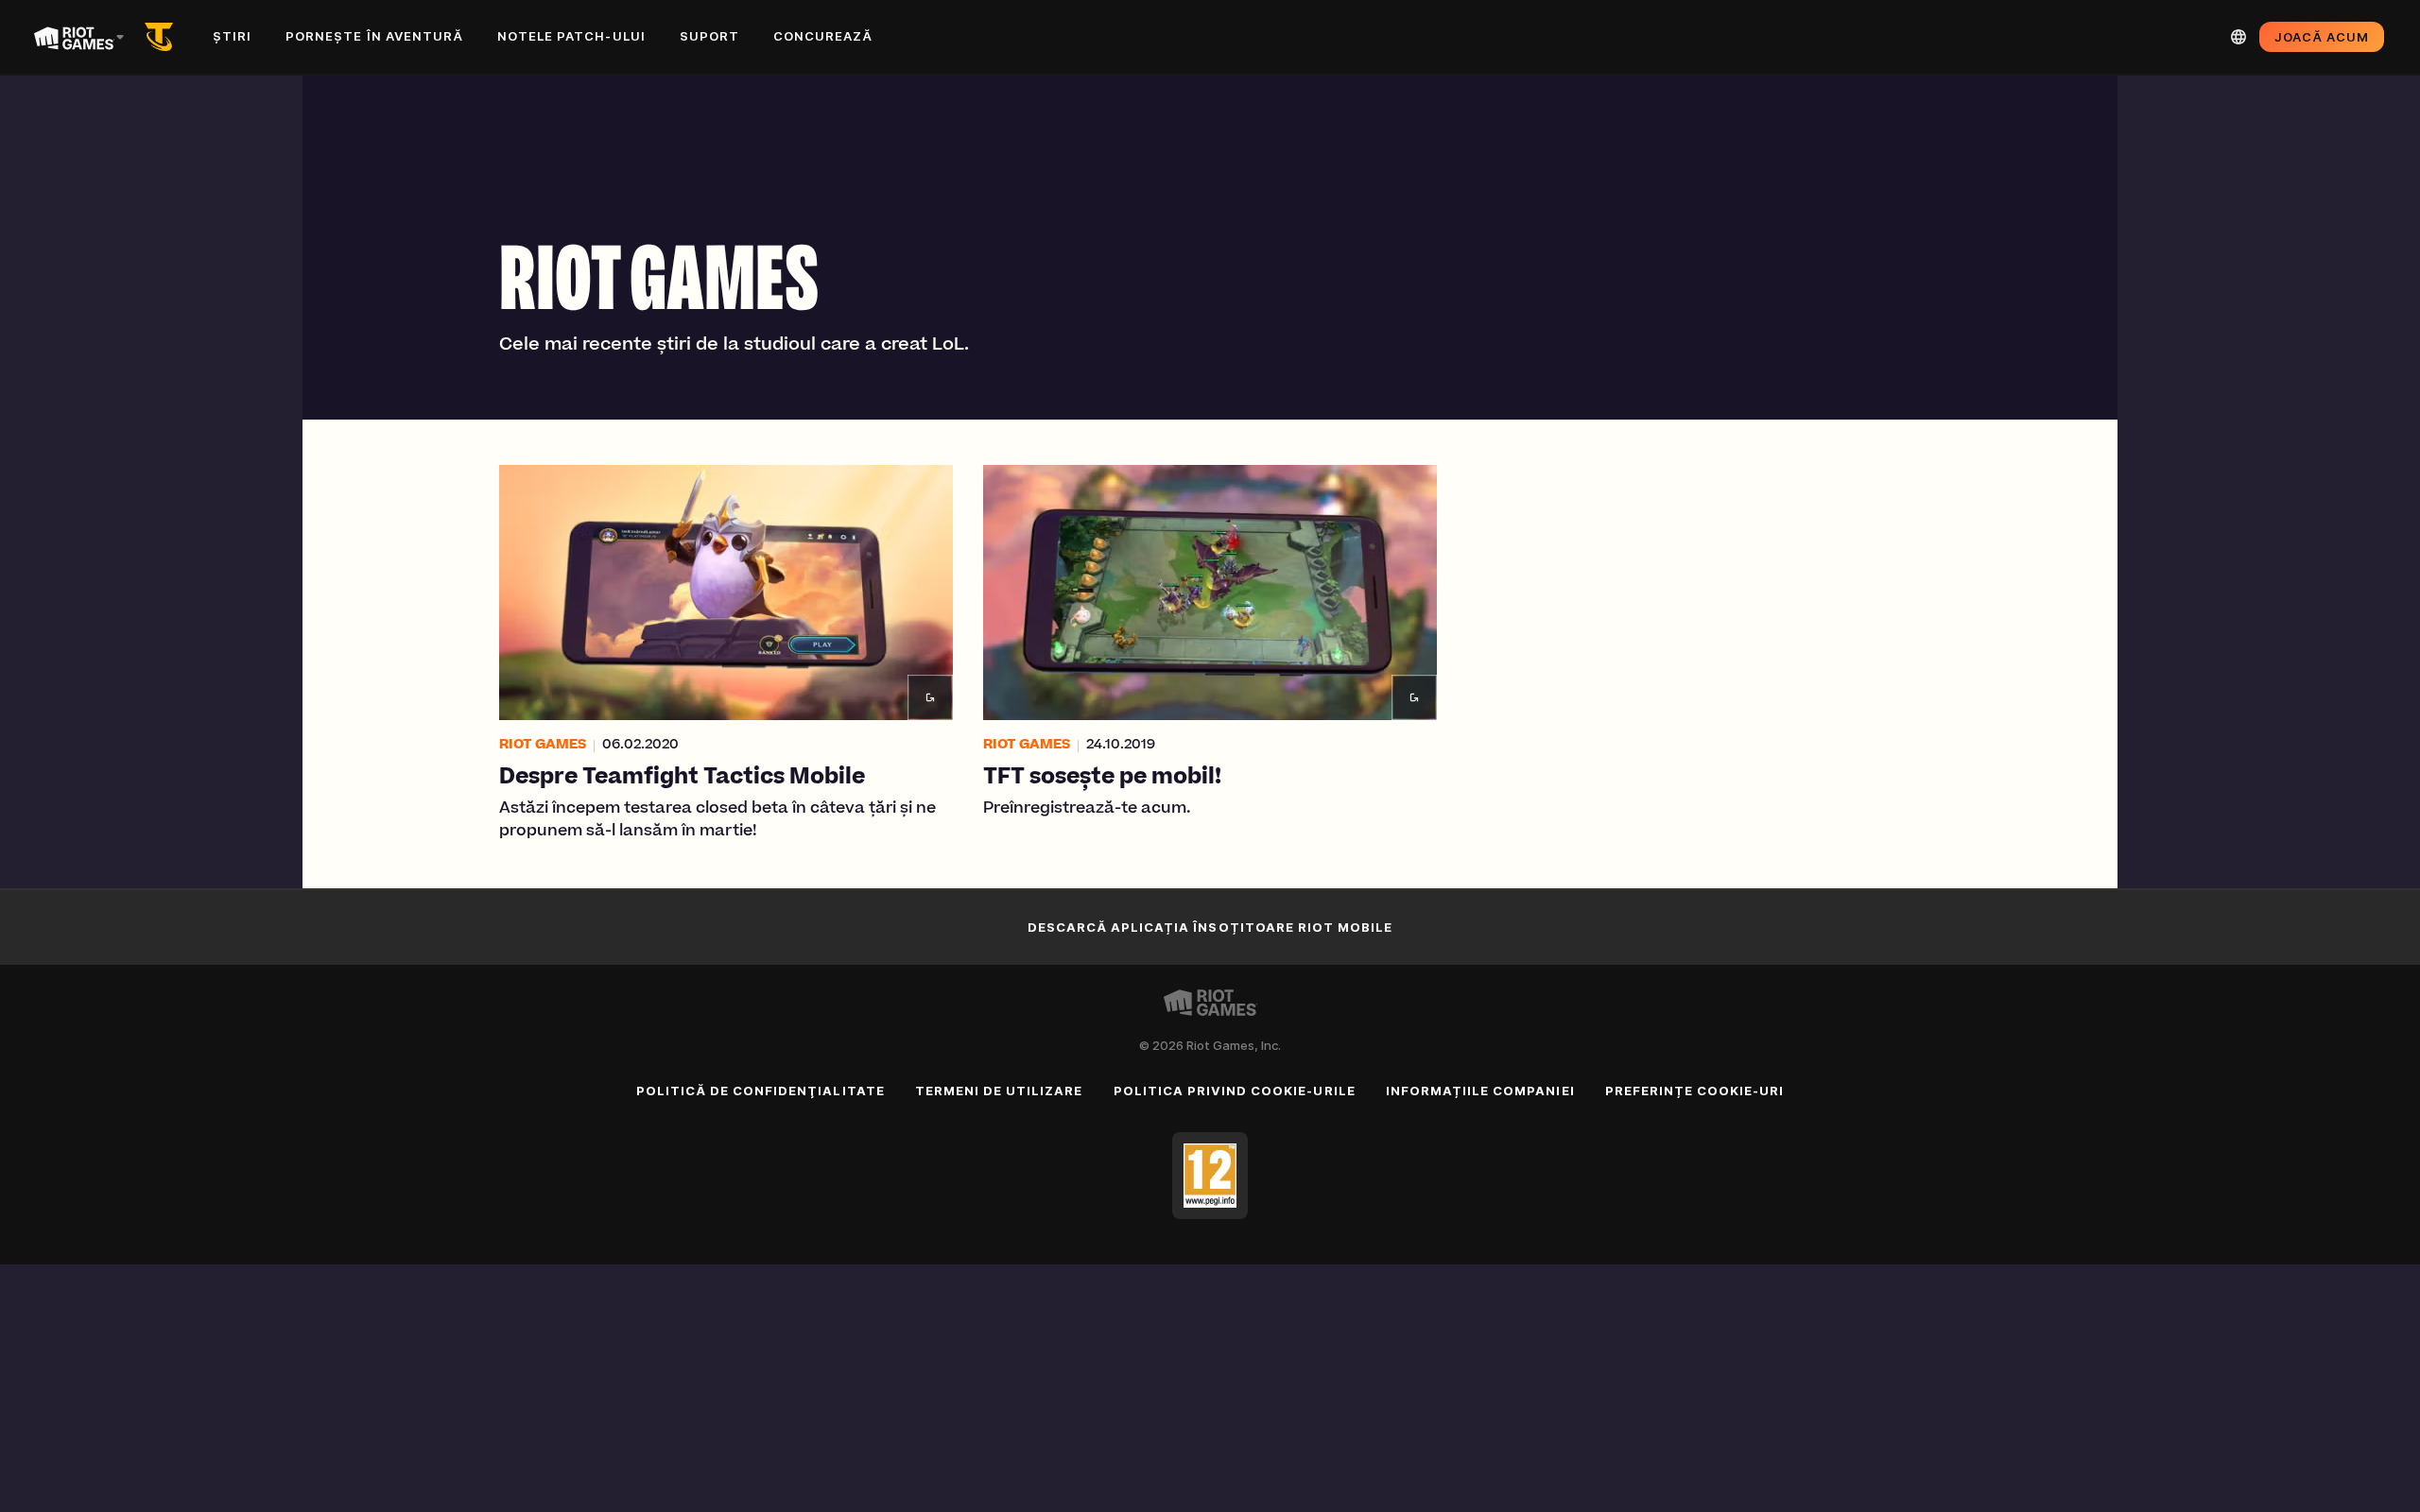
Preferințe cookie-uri (1695, 1091)
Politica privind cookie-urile (1235, 1091)
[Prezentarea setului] (163, 37)
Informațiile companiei (1480, 1091)
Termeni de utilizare (999, 1091)
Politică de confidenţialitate (761, 1091)
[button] (726, 654)
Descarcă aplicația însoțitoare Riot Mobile (1210, 927)
